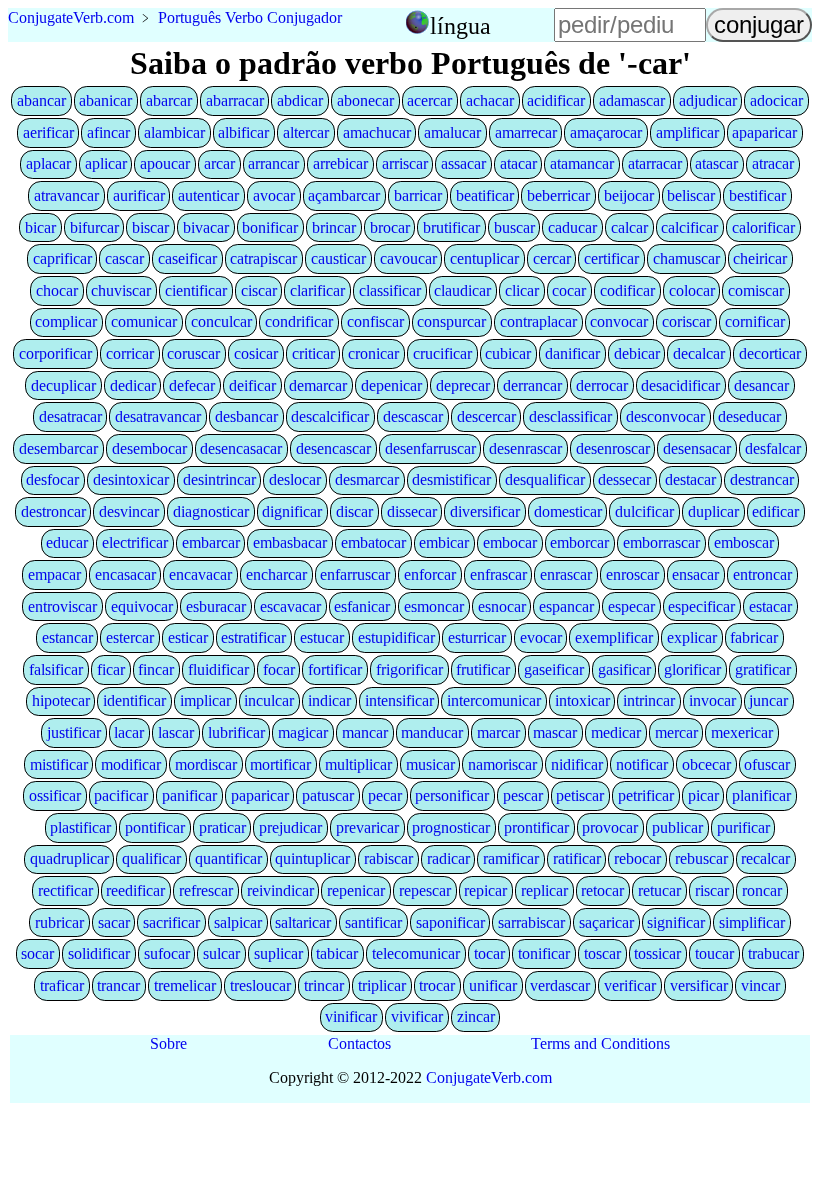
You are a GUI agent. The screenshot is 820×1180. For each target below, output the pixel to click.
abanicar (105, 100)
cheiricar (760, 258)
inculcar (269, 700)
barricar (418, 195)
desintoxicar (131, 479)
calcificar (689, 227)
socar (37, 953)
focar (279, 669)
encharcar (276, 574)
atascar (716, 163)
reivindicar (280, 890)
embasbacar (290, 542)
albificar (243, 132)
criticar (313, 353)
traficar (62, 985)
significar (676, 922)
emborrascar (661, 542)
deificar (252, 385)
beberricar (558, 195)
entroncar (762, 574)
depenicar (391, 385)
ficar (111, 669)
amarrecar (526, 132)
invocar (712, 700)
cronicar (373, 353)
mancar (365, 732)
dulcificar (644, 511)
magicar (303, 732)
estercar (130, 637)
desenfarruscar (430, 448)
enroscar (632, 574)
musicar (430, 764)
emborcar (579, 542)
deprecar (463, 385)
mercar (676, 732)
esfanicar (362, 606)
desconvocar (665, 416)
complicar (66, 321)
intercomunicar (494, 700)
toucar (714, 953)
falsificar (56, 669)
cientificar (196, 290)
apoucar (165, 163)
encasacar (125, 574)
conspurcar (451, 321)
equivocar (142, 606)
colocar (692, 290)
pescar (523, 795)
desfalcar (773, 448)
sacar (114, 922)
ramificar (511, 858)
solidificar (99, 953)
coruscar (193, 353)
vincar (760, 985)
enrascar (566, 574)
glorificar (692, 669)
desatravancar (158, 416)
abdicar (300, 100)
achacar (490, 100)
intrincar (649, 700)
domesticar (568, 511)
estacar (770, 606)
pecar (385, 795)
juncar (768, 700)
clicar (522, 290)
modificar (131, 764)
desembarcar (58, 448)
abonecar (365, 100)
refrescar (206, 890)
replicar (544, 890)
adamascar (632, 100)
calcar (629, 227)
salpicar (238, 922)
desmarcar (367, 479)
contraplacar (538, 321)
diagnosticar (211, 511)
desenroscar (613, 448)
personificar (452, 795)
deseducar (749, 416)
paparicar (260, 795)
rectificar (65, 890)
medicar (616, 732)
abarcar (169, 100)
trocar (437, 985)
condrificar (299, 321)
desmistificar (451, 479)
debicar (637, 353)
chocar (57, 290)
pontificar (155, 827)
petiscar (580, 795)
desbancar (246, 416)
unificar (493, 985)
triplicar (382, 985)
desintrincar (219, 479)
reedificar (135, 890)
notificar (642, 764)
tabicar (337, 953)
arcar (219, 163)
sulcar (221, 953)
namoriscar (502, 764)
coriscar (686, 321)
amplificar (687, 132)
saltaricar (303, 922)
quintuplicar (312, 858)
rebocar (637, 858)
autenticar (208, 195)
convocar (619, 321)
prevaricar (367, 827)
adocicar (776, 100)
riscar (712, 890)
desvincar (129, 511)
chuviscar (121, 290)
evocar (541, 637)
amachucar (377, 132)
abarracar (235, 100)
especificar (701, 606)
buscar (514, 227)
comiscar (756, 290)
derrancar (532, 385)
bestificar (757, 195)
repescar (425, 890)
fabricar (754, 637)
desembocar (149, 448)
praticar (222, 827)
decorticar (770, 353)
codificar (627, 290)
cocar (569, 290)
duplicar (713, 511)
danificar (572, 353)
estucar (322, 637)
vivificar (417, 1016)
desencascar (333, 448)
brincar (334, 227)
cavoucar (408, 258)
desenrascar (525, 448)
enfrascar (498, 574)
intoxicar (582, 700)
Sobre (168, 1043)
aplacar (48, 163)
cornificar (755, 321)
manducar (432, 732)
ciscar (259, 290)
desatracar (70, 416)
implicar (205, 700)
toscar (602, 953)
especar (631, 606)
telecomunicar (416, 953)
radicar (448, 858)
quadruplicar (69, 858)
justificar (74, 732)
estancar (67, 637)
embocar (510, 542)
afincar (108, 132)
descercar (486, 416)
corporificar (55, 353)
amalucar (452, 132)
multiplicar (358, 764)
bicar (40, 227)
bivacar (206, 227)
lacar (129, 732)
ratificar (577, 858)
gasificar (624, 669)
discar (354, 511)
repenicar (356, 890)
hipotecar (61, 700)
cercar (552, 258)
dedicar (133, 385)
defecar (192, 385)
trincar (324, 985)
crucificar (442, 353)
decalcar (699, 353)
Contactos (359, 1043)
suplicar (278, 953)
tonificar (544, 953)
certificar (611, 258)
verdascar (560, 985)
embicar (444, 542)
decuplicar (63, 385)
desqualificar (545, 479)
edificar (775, 511)
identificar (134, 700)
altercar (306, 132)
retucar (659, 890)
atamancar (582, 163)
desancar (761, 385)
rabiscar (388, 858)
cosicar (256, 353)
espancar (566, 606)
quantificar (228, 858)
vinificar (351, 1016)
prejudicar (290, 827)
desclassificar (570, 416)
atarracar (655, 163)
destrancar (762, 479)
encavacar (200, 574)
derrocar (602, 385)
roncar (762, 890)
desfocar (52, 479)
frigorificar (409, 669)
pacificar (121, 795)
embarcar (211, 542)
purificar (743, 827)
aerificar (48, 132)
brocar (390, 227)
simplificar (752, 922)
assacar (463, 163)
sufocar (167, 953)
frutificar (483, 669)
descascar (413, 416)
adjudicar (708, 100)
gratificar (763, 669)
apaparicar (764, 132)
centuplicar (484, 258)
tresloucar (260, 985)
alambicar (174, 132)
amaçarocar (606, 132)
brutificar (451, 227)
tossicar (657, 953)
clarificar (317, 290)
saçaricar (606, 922)
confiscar (375, 321)
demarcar (318, 385)
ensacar (695, 574)
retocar (602, 890)
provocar (610, 827)
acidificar (556, 100)
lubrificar (236, 732)
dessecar (624, 479)
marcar (498, 732)
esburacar (216, 606)
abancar (41, 100)
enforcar (430, 574)
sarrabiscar (531, 922)
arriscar (405, 163)
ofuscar (767, 764)
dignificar (292, 511)
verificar (630, 985)
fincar (156, 669)
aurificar (139, 195)
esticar (188, 637)
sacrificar (171, 922)
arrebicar (340, 163)
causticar (338, 258)
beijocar (629, 195)
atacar (518, 163)
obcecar (706, 764)
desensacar (697, 448)
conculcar (221, 321)
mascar (555, 732)
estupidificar (396, 637)
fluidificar (218, 669)
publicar (677, 827)
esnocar (502, 606)
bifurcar (94, 227)
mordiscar (206, 764)
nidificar (577, 764)
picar (703, 795)
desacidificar (680, 385)
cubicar (508, 353)
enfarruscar (355, 574)
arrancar (273, 163)
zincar (476, 1016)
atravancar (66, 195)
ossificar (55, 795)
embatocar (373, 542)
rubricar (59, 922)
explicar (692, 637)
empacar (54, 574)
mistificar (59, 764)
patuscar (328, 795)
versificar (699, 985)
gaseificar (554, 669)
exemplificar (614, 637)
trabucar (773, 953)
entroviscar (62, 606)
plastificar (80, 827)
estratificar (253, 637)
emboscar (744, 542)
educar (67, 542)
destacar (690, 479)
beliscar (691, 195)
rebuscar (701, 858)
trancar (118, 985)
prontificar (536, 827)
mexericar (742, 732)
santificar (373, 922)
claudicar (462, 290)
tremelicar (185, 985)
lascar (176, 732)
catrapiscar (263, 258)
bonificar (270, 227)
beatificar (485, 195)
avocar (274, 195)
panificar (189, 795)
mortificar (280, 764)
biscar (150, 227)
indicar (329, 700)
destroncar (53, 511)
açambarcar (344, 195)
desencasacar (241, 448)
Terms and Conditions (600, 1043)
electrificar (135, 542)
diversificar (485, 511)
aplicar (106, 163)
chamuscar (686, 258)
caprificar (62, 258)
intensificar (399, 700)
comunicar (144, 321)
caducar (572, 227)
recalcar (765, 858)
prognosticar (451, 827)
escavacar (290, 606)
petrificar (646, 795)
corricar (130, 353)
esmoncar (434, 606)
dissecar (412, 511)
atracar (773, 163)
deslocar (295, 479)
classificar (390, 290)
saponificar (450, 922)
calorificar (763, 227)
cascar (124, 258)
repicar (485, 890)
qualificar (151, 858)
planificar (761, 795)
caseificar (187, 258)
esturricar (477, 637)
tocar (489, 953)
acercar (429, 100)
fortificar (335, 669)
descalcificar (330, 416)
